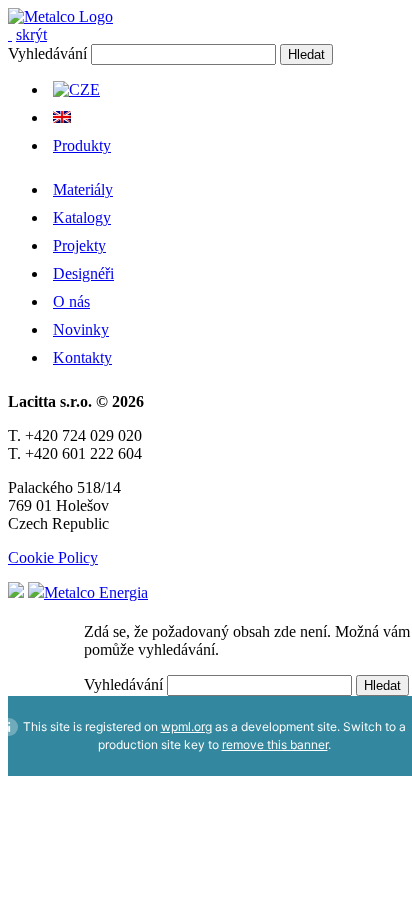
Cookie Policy (53, 557)
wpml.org (186, 726)
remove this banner (275, 744)
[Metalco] (60, 16)
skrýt (31, 34)
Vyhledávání (47, 53)
